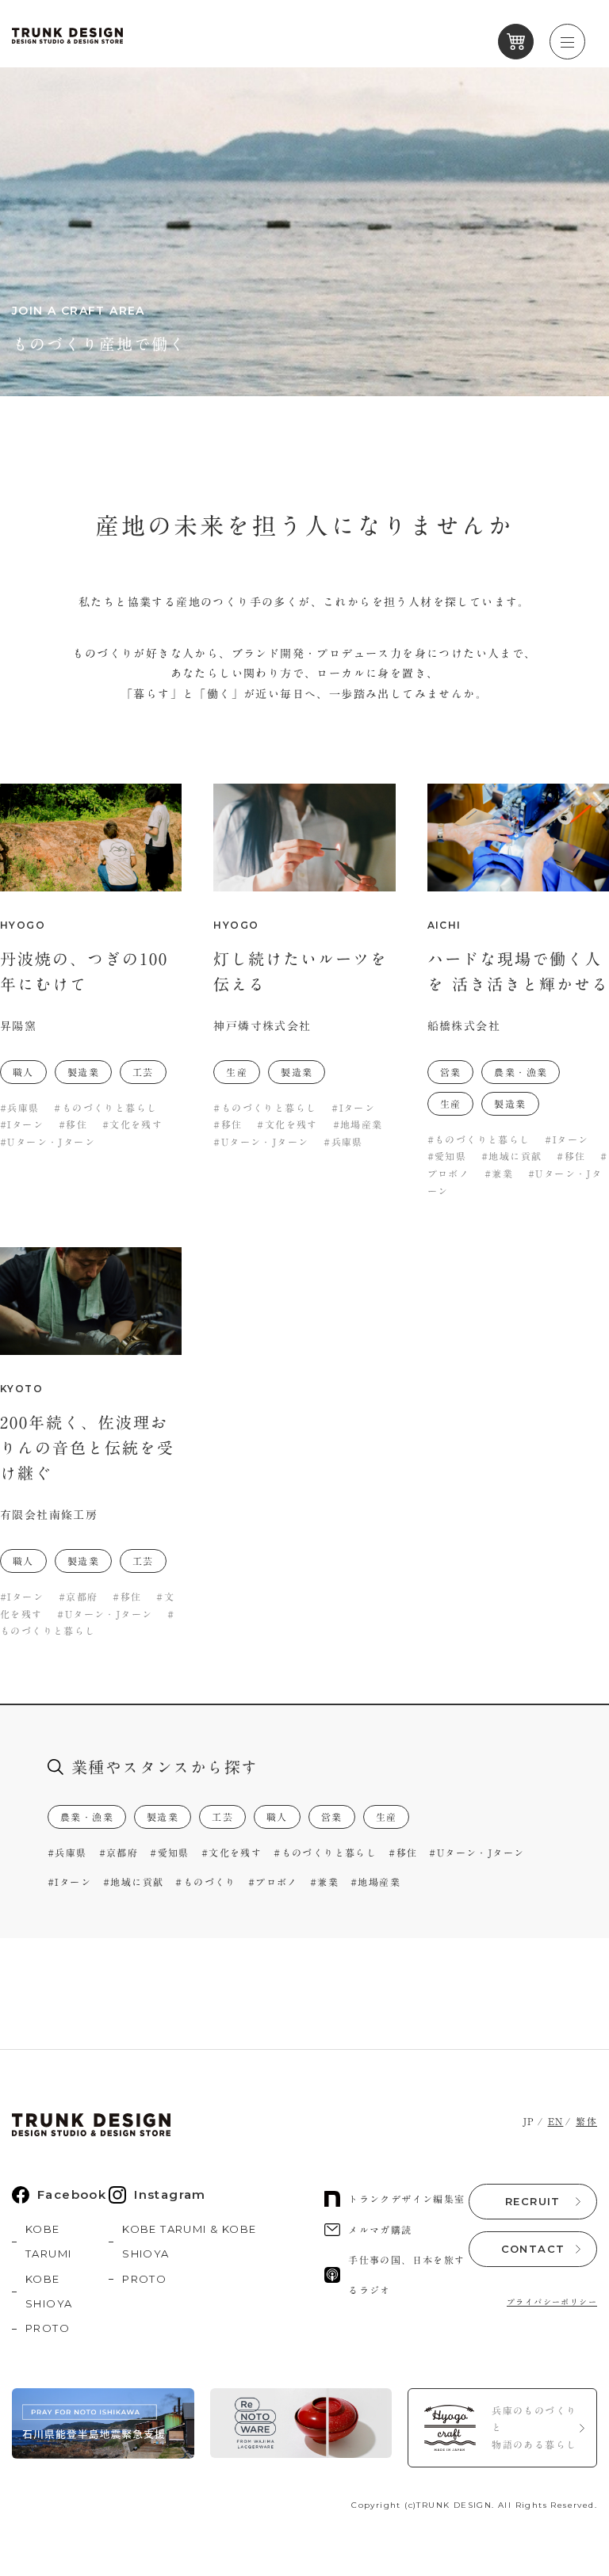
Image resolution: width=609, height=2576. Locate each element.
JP (529, 2121)
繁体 (586, 2121)
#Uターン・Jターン (477, 1853)
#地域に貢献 (133, 1882)
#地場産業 (375, 1882)
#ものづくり (205, 1882)
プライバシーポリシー (552, 2302)
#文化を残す (232, 1853)
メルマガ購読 (380, 2230)
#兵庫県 (67, 1853)
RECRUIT (533, 2201)
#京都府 (119, 1853)
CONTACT (533, 2249)
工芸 (222, 1817)
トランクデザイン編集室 (406, 2199)
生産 (387, 1817)
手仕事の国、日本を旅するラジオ (406, 2275)
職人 (277, 1817)
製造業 (163, 1817)
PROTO (48, 2328)
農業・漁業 (87, 1817)
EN (556, 2121)
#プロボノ (273, 1882)
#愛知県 (170, 1853)
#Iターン (69, 1882)
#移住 (403, 1853)
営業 (332, 1817)
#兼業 (324, 1882)
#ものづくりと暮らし (325, 1853)
